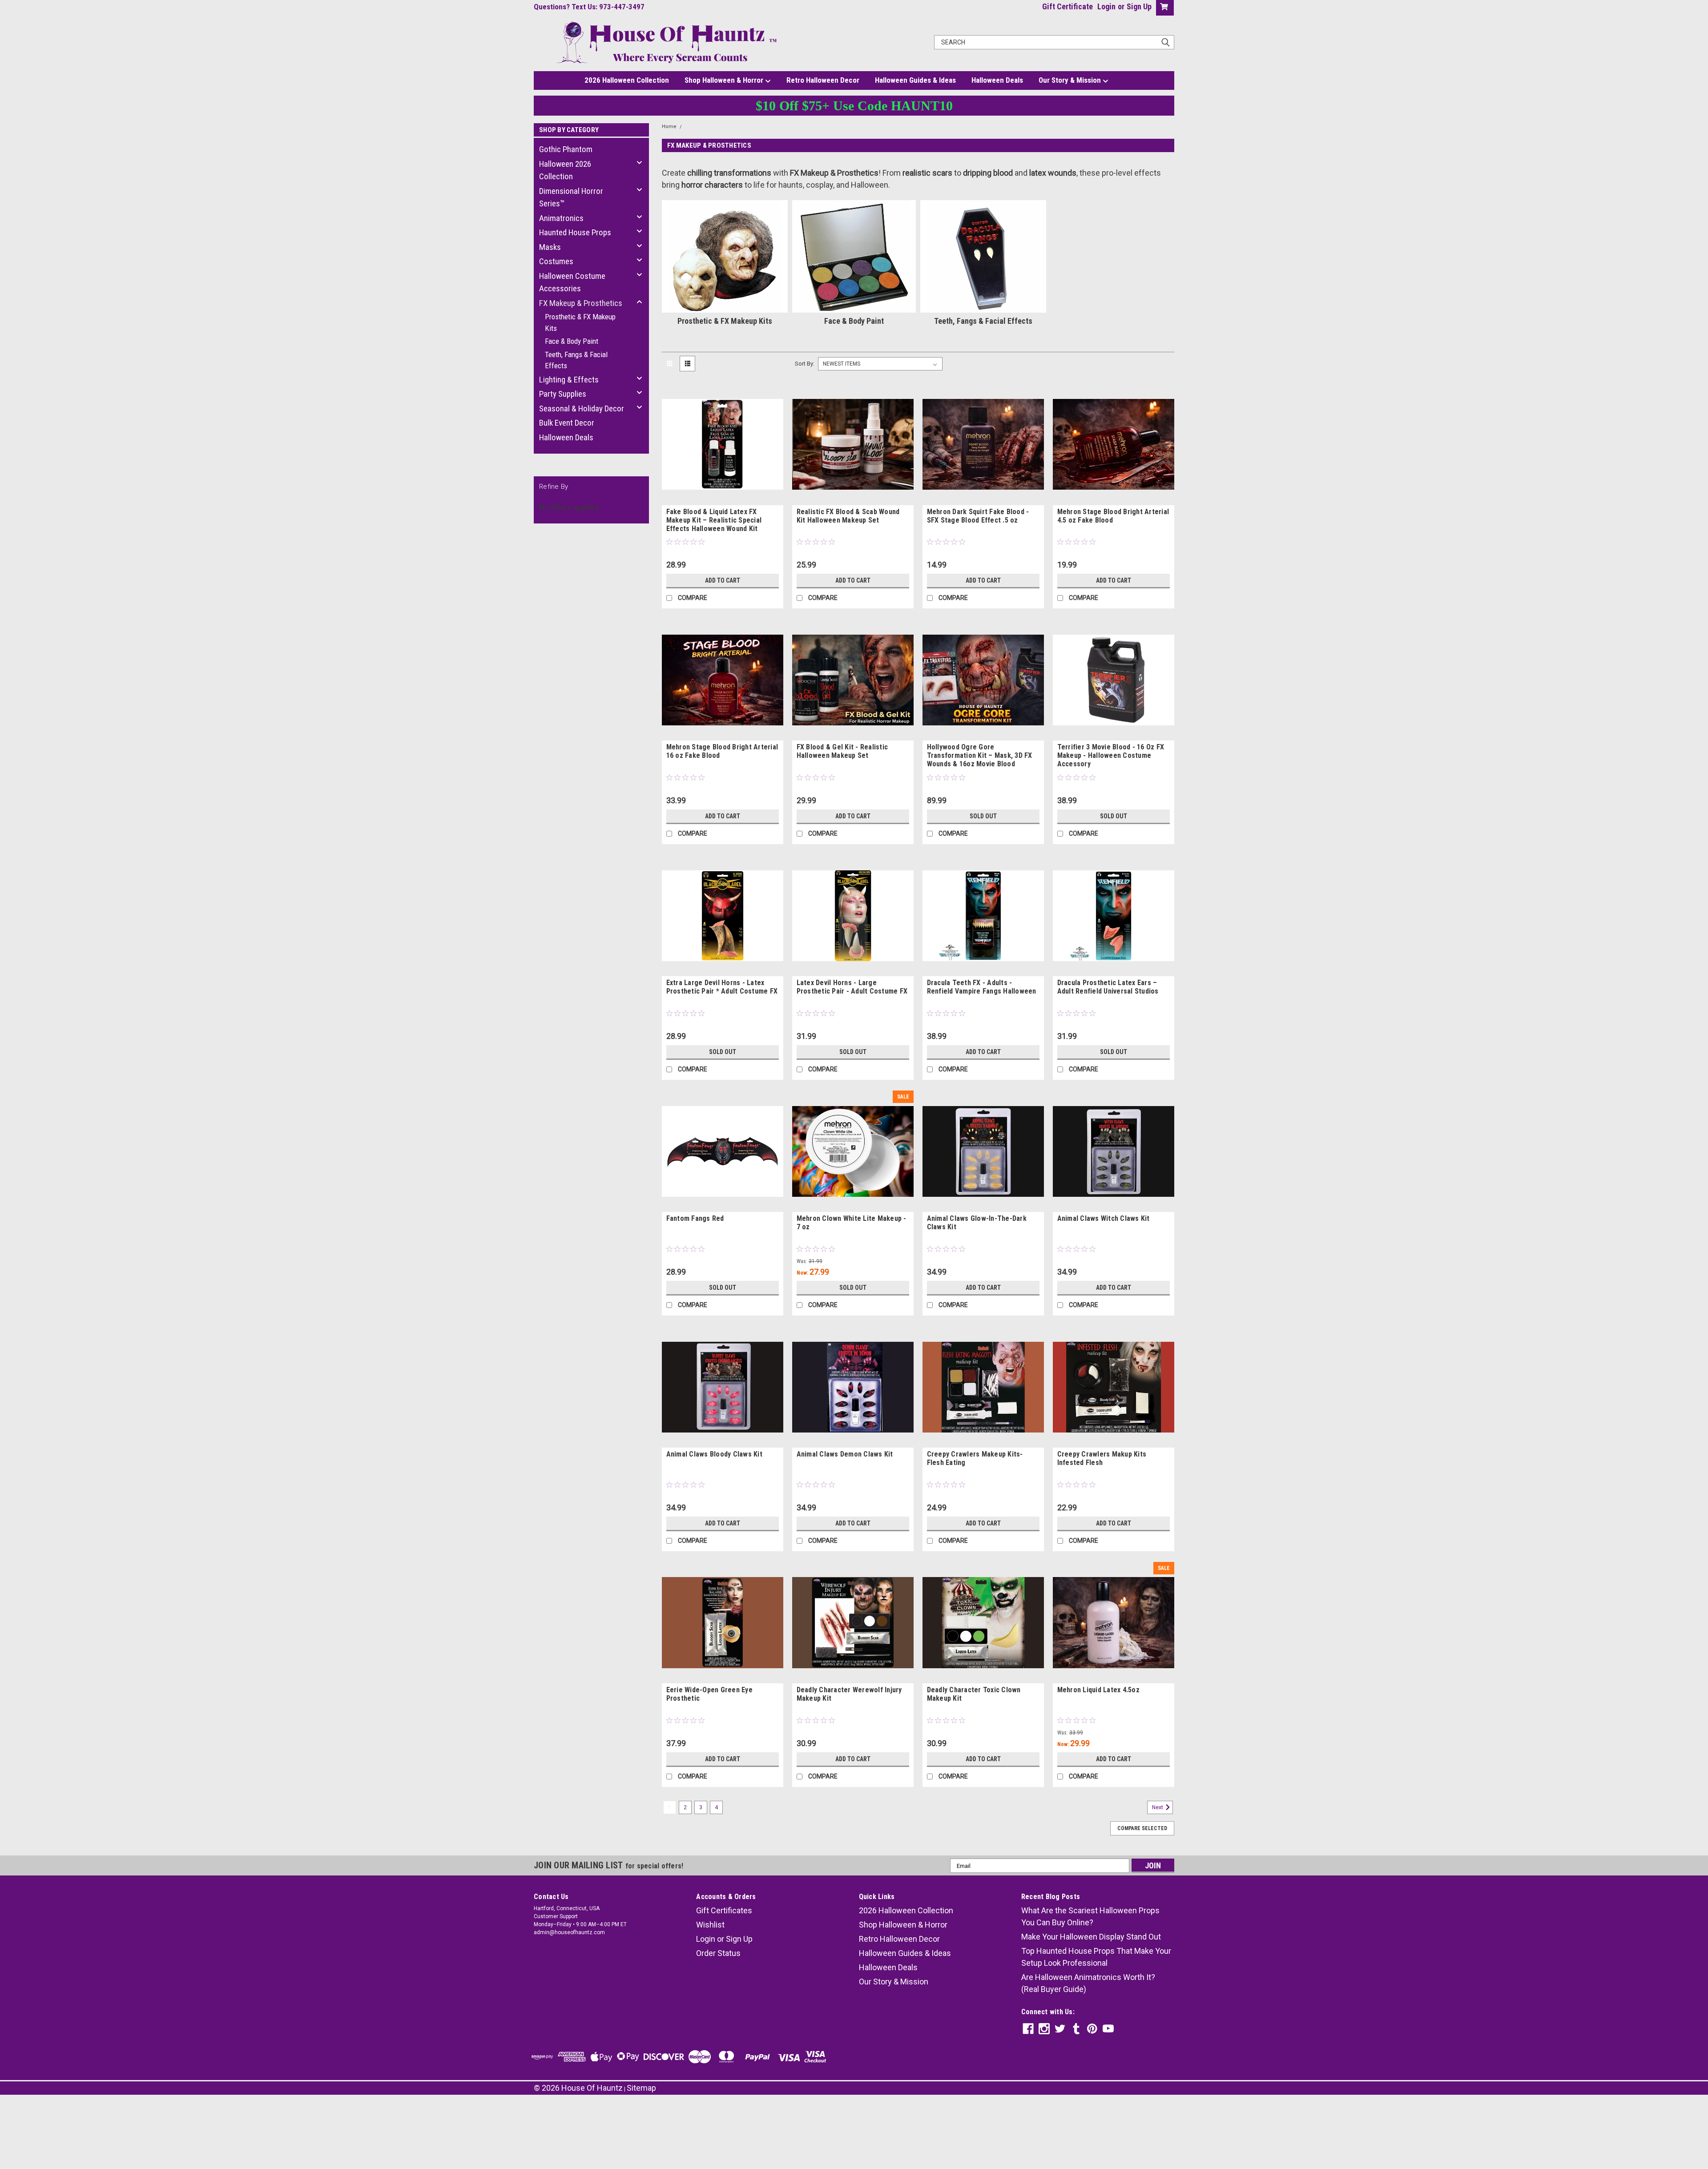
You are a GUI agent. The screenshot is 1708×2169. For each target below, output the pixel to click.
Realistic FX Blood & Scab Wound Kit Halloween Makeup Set (848, 516)
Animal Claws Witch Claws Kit (1104, 1218)
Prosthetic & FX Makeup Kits (580, 322)
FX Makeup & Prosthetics (581, 303)
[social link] (1028, 2029)
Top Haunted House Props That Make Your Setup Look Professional (1096, 1957)
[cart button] (1163, 8)
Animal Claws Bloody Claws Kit (714, 1454)
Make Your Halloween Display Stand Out (1091, 1937)
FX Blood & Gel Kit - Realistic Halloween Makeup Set (842, 751)
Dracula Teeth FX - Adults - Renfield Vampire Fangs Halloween (982, 987)
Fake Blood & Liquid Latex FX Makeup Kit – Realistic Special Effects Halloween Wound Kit (714, 520)
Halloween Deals (997, 80)
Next (1158, 1807)
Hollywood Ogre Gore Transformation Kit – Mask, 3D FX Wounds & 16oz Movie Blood (980, 755)
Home (669, 127)
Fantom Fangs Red (695, 1218)
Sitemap (641, 2088)
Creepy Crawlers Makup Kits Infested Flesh (1102, 1458)
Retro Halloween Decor (823, 80)
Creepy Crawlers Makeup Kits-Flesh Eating (975, 1458)
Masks (550, 247)
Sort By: (805, 364)
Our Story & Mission (1071, 80)
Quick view (722, 499)
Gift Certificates (724, 1910)
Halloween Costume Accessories (572, 282)
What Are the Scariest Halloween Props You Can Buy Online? (1090, 1916)
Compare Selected (1142, 1828)
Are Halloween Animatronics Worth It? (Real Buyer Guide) (1088, 1983)
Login (1106, 6)
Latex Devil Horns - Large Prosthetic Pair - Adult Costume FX (852, 987)
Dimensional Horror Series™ (571, 197)
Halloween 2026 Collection (565, 170)
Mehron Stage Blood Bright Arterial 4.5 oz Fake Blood (1113, 516)
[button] (854, 2120)
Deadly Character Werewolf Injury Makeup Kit (849, 1694)
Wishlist (710, 1925)
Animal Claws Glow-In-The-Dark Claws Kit (977, 1223)
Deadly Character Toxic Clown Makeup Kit (974, 1694)
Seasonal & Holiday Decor (582, 408)
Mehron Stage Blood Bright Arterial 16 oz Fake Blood (722, 751)
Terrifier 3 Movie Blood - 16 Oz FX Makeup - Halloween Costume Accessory (1111, 755)
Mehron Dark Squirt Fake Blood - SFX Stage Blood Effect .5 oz (978, 516)
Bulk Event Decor (567, 423)
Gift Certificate (1067, 6)
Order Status (718, 1953)
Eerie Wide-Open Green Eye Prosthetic (709, 1694)
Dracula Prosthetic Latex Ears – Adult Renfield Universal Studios (1108, 987)
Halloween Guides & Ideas (915, 80)
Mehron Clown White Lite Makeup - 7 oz (852, 1223)
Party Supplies (563, 394)
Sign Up (1139, 6)
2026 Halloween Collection (627, 80)
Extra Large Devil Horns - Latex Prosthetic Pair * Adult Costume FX (722, 987)
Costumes (556, 261)
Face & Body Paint (572, 341)
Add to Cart (723, 580)
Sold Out (983, 816)
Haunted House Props (575, 232)
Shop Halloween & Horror (725, 80)
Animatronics (561, 218)
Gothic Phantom (566, 149)
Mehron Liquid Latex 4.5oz (1098, 1690)
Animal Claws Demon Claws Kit (845, 1454)
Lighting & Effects (569, 380)
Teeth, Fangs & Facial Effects (576, 360)
